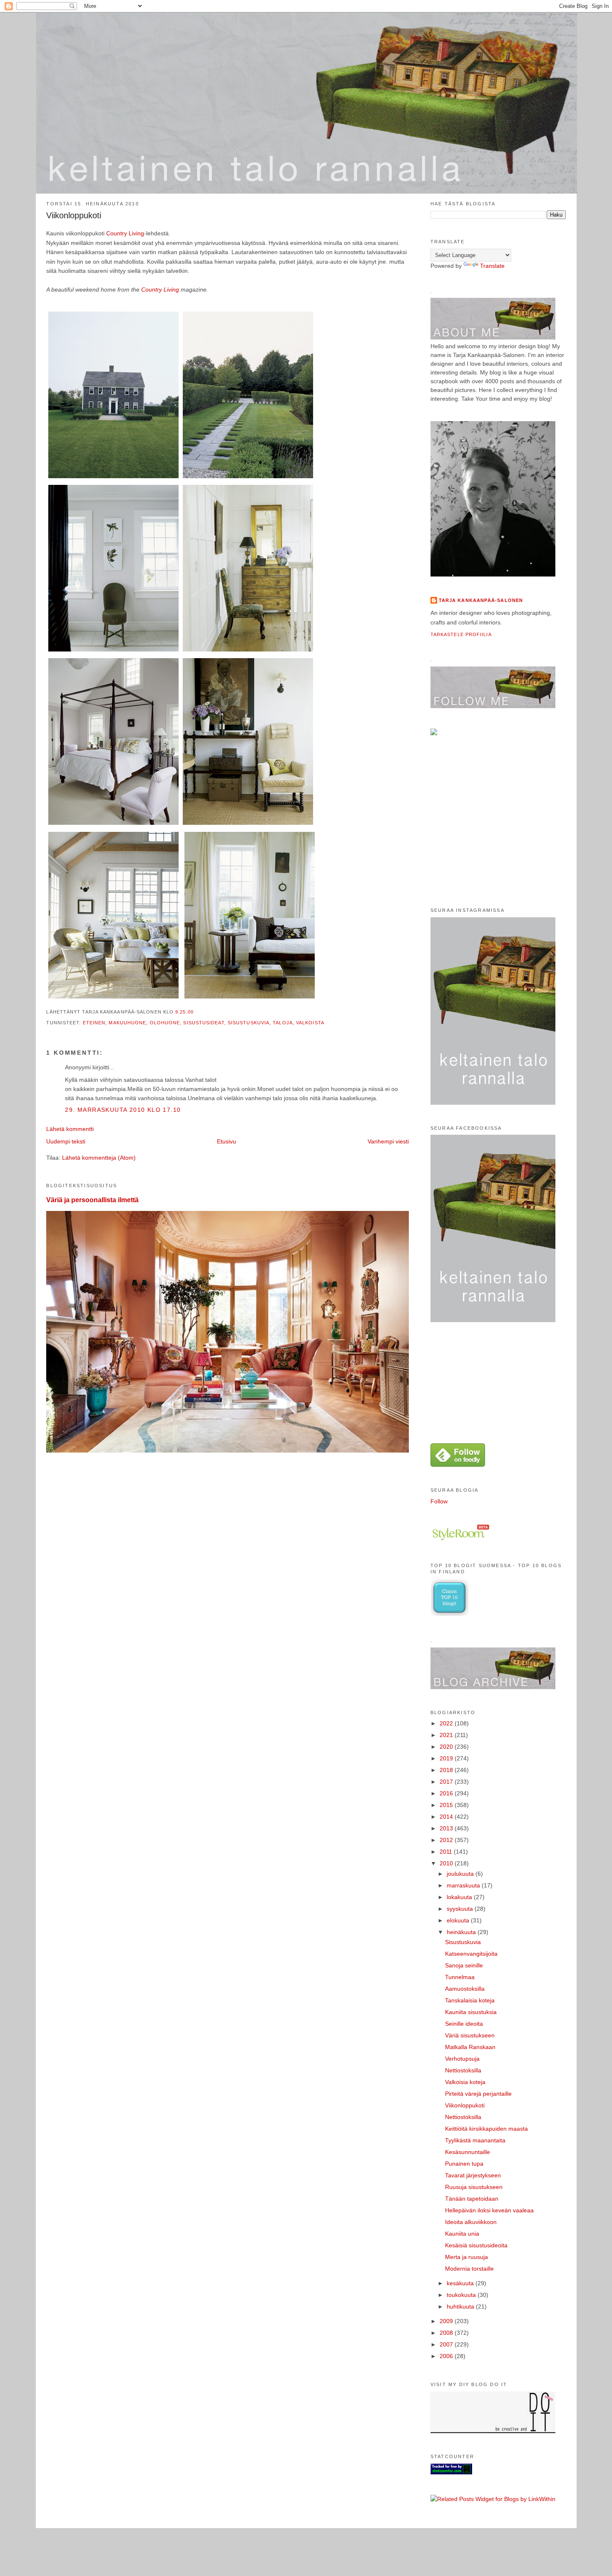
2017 (447, 1782)
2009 (447, 2321)
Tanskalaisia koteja (470, 2000)
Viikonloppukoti (74, 215)
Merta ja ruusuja (466, 2257)
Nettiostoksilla (463, 2070)
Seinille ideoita (464, 2024)
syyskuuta (461, 1909)
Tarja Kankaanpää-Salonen (481, 600)
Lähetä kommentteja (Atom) (99, 1158)
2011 (447, 1852)
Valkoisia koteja (465, 2082)
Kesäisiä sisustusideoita (476, 2245)
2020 (447, 1747)
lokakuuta (460, 1897)
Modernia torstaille (469, 2269)
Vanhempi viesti (388, 1141)
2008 (447, 2333)
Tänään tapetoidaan (472, 2199)
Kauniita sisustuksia (471, 2012)
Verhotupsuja (462, 2059)
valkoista (310, 1023)
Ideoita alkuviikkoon (471, 2222)
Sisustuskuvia (463, 1942)
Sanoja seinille (464, 1965)
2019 (447, 1758)
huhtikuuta (461, 2306)
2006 (447, 2356)
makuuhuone (127, 1023)
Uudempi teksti (66, 1141)
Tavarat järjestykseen (473, 2175)
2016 (447, 1793)
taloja (283, 1023)
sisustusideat (204, 1023)
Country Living (125, 233)
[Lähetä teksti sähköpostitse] (196, 1012)
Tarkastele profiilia (461, 634)
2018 (447, 1770)
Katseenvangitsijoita (471, 1954)
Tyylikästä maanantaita (475, 2140)
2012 (447, 1840)
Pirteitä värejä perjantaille (478, 2094)
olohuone (165, 1023)
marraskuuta (464, 1885)
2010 (447, 1863)
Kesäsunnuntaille (468, 2152)
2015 (447, 1805)
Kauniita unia (462, 2234)
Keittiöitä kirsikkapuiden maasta (486, 2129)
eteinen (94, 1023)
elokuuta (459, 1920)
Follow (439, 1501)
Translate (492, 266)
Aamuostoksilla (465, 1989)
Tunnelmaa (460, 1977)
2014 (447, 1817)
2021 (447, 1735)
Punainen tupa (464, 2164)
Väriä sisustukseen (470, 2035)
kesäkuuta (461, 2283)
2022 (447, 1723)
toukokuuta (462, 2295)
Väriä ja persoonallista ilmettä (92, 1200)
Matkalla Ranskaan (470, 2047)
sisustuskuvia (249, 1023)
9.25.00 (184, 1012)
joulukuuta (461, 1874)
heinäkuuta (462, 1932)
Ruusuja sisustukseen (474, 2187)
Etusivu (226, 1141)
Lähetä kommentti (70, 1129)
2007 (447, 2344)
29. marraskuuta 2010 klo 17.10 (123, 1110)
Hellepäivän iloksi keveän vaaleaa (489, 2210)
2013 (447, 1828)
